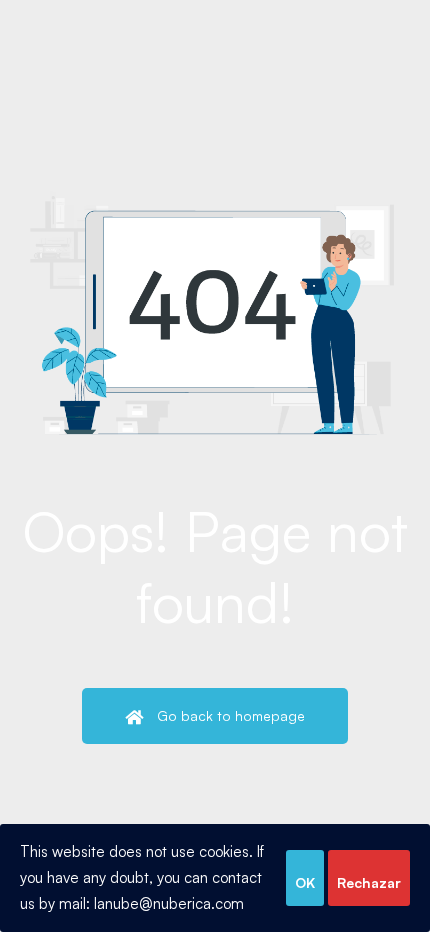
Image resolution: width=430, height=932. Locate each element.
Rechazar (369, 882)
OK (305, 882)
